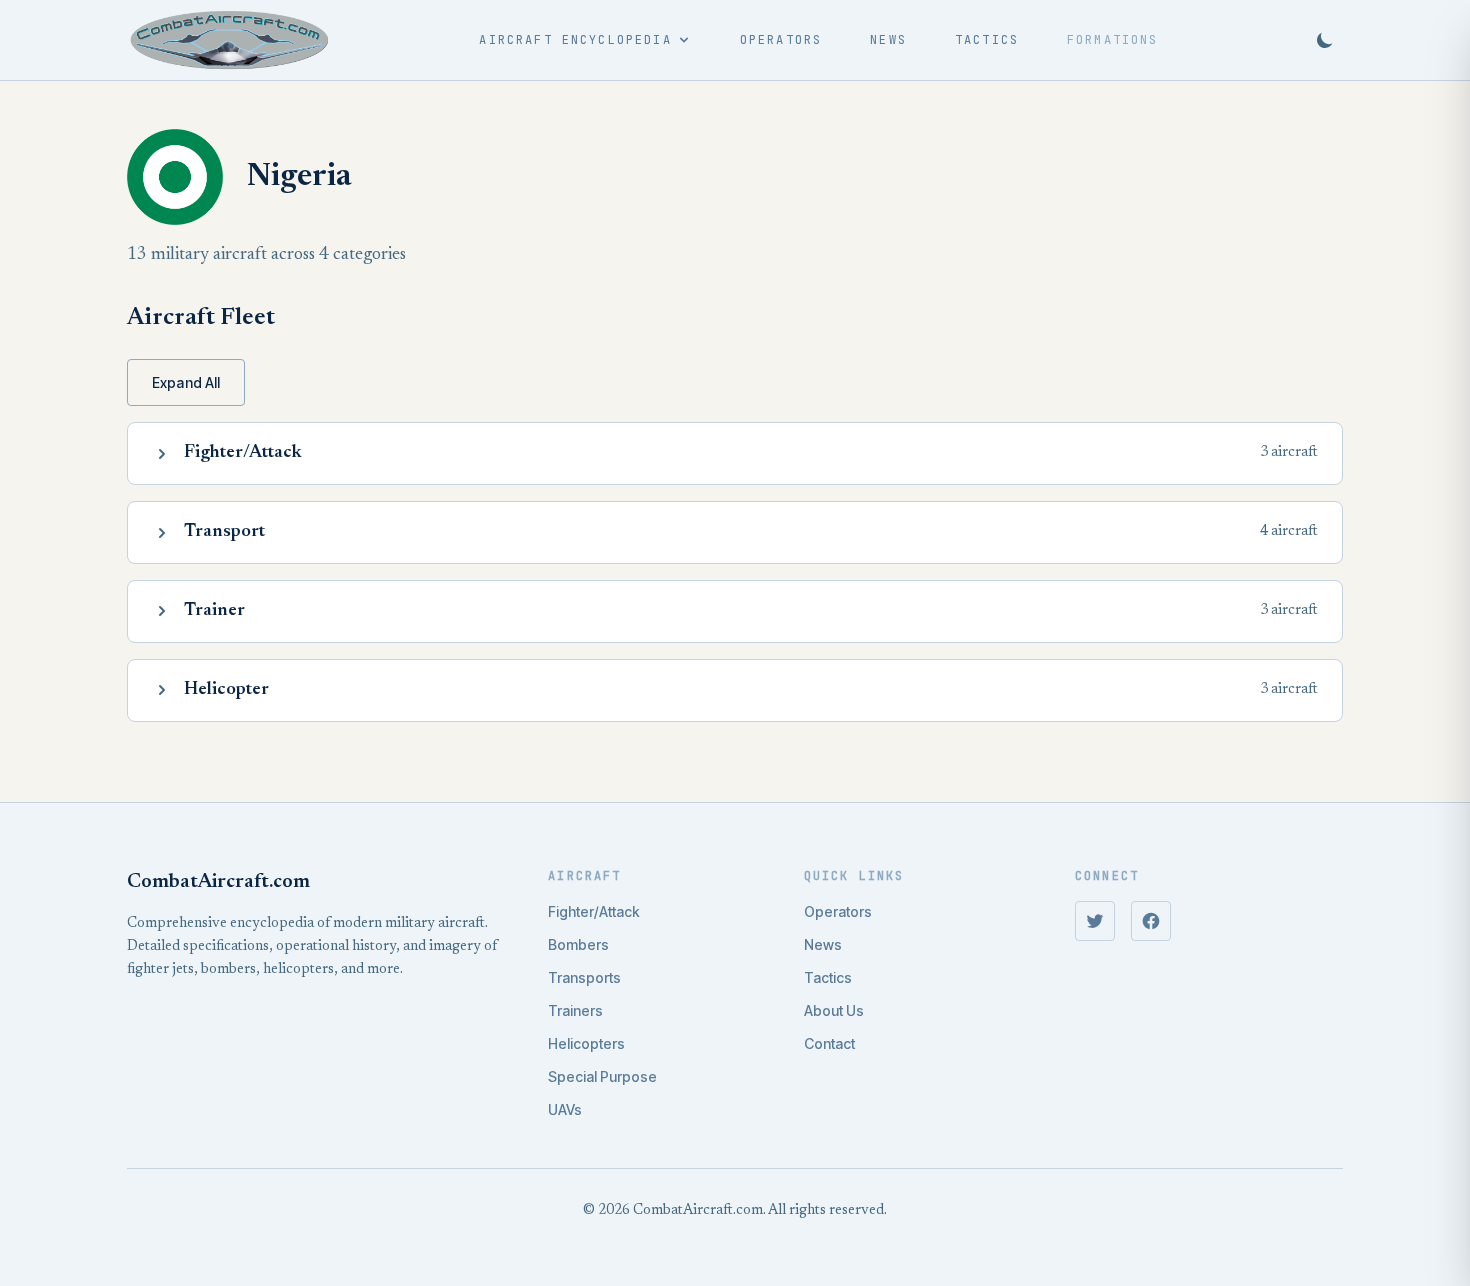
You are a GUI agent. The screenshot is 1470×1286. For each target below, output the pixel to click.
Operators (781, 40)
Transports (584, 977)
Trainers (575, 1010)
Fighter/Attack (594, 911)
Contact (829, 1043)
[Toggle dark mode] (1325, 40)
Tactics (987, 40)
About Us (834, 1010)
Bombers (578, 944)
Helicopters (586, 1043)
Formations (1113, 40)
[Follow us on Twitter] (1095, 921)
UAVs (565, 1109)
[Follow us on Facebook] (1151, 921)
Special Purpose (602, 1076)
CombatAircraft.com (218, 882)
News (888, 40)
